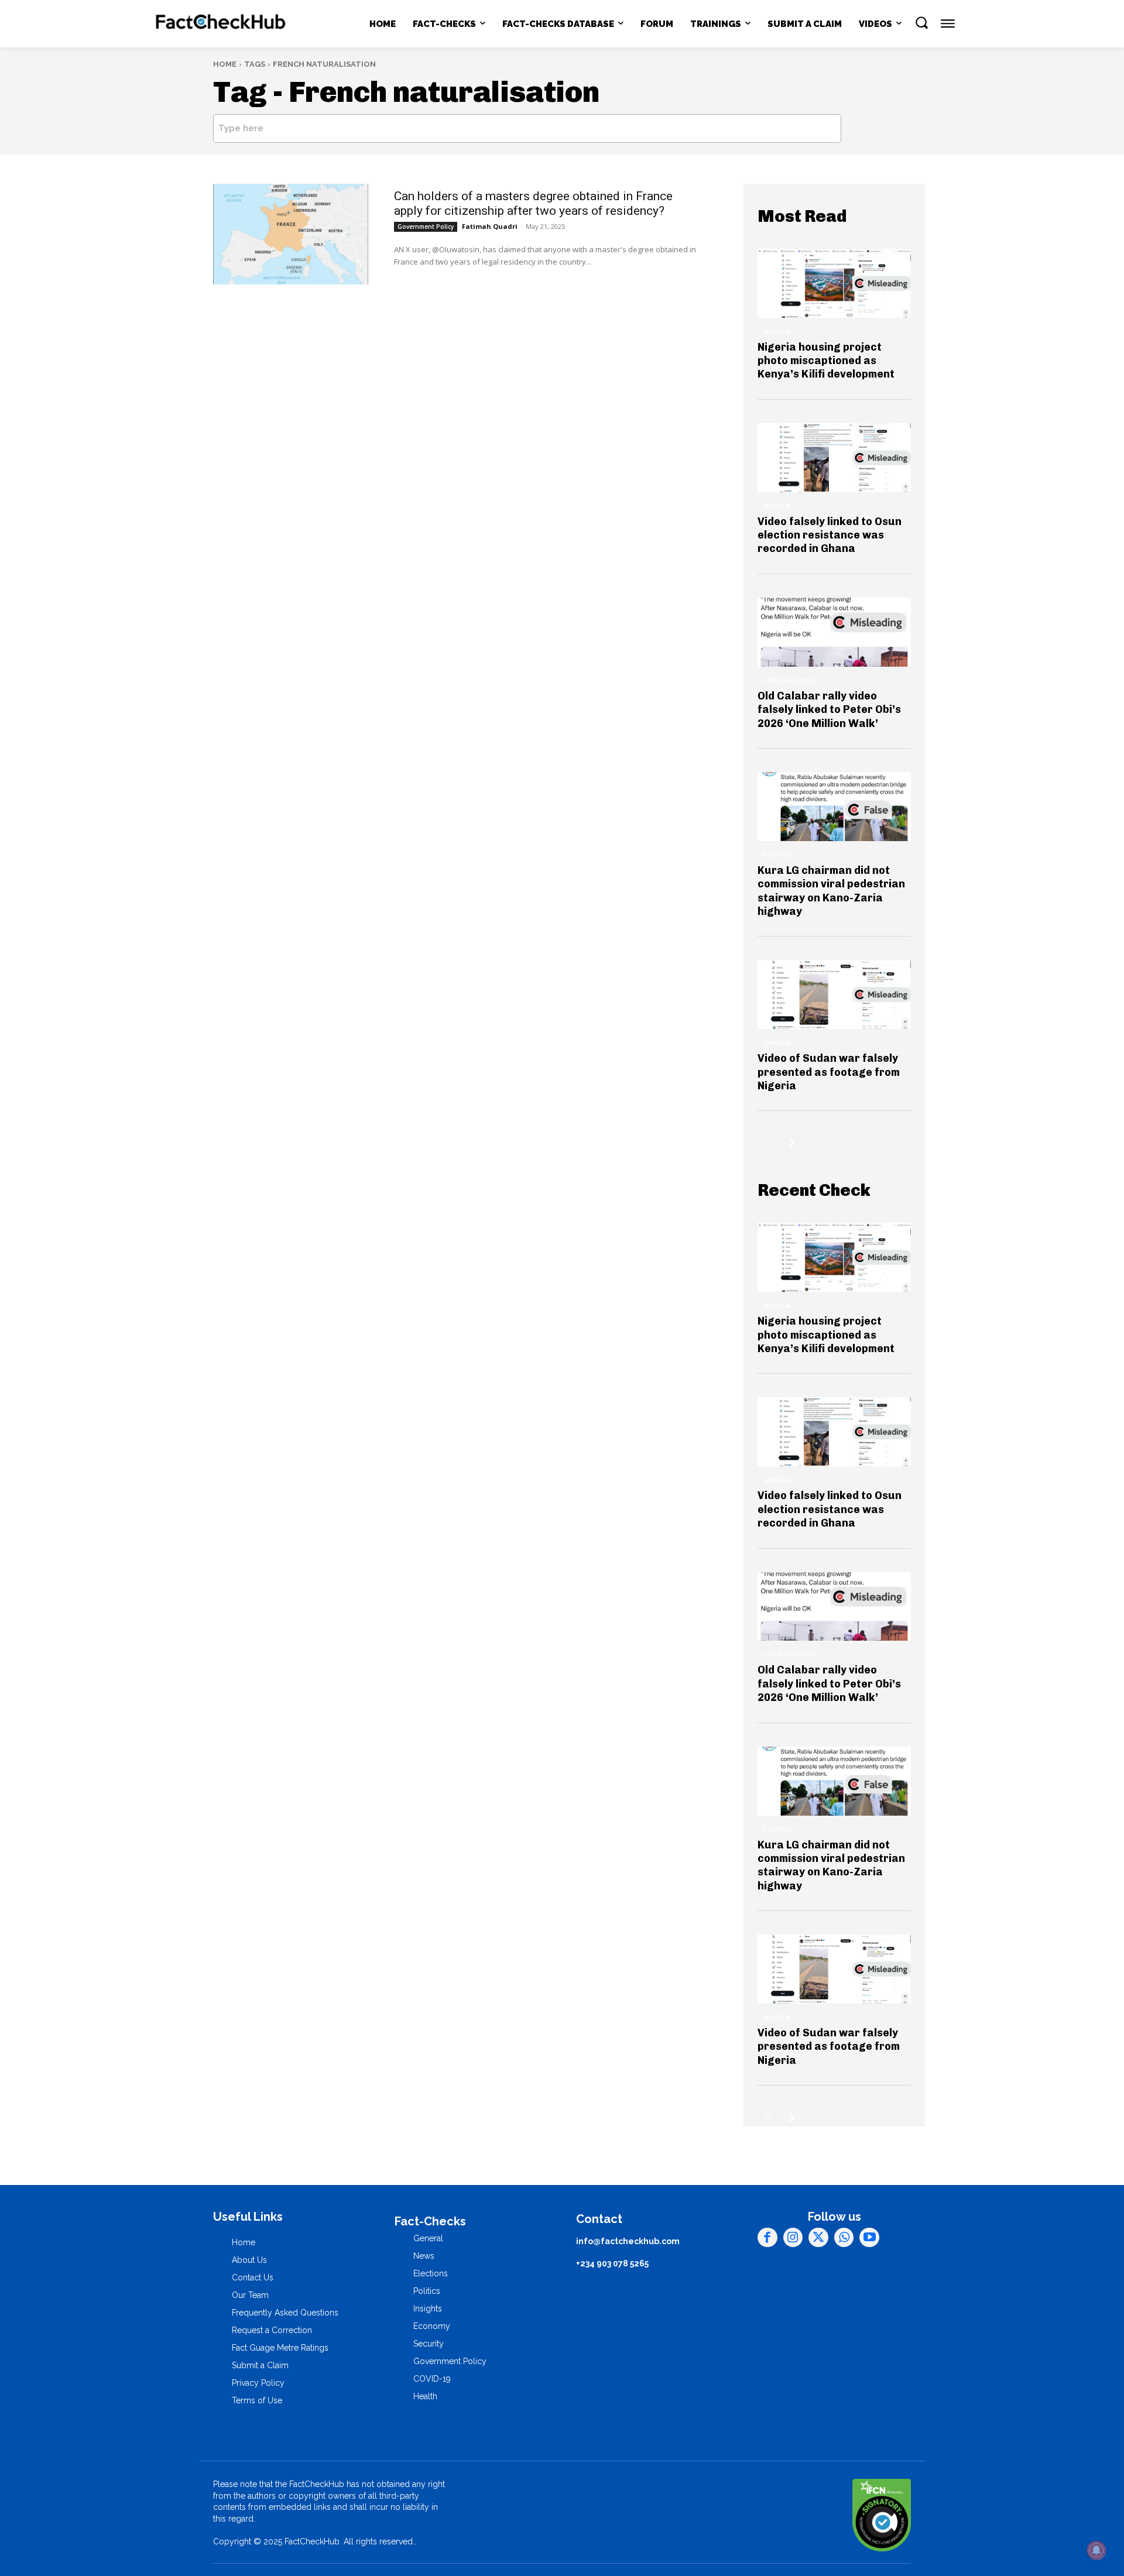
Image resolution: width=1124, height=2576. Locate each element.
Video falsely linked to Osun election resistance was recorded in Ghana (830, 535)
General (778, 332)
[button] (921, 22)
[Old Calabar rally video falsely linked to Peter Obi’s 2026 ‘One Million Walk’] (834, 632)
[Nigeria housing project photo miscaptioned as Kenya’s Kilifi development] (834, 283)
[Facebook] (767, 2238)
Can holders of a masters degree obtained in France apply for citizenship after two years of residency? (533, 203)
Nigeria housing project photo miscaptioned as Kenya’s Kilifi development (826, 361)
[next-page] (792, 1143)
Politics (778, 855)
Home (225, 64)
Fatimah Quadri (490, 226)
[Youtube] (869, 2238)
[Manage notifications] (1096, 2550)
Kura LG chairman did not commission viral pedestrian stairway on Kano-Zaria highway (831, 891)
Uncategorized (790, 681)
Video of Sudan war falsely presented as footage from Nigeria (829, 1072)
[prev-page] (768, 1143)
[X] (818, 2238)
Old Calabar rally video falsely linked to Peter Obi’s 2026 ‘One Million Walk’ (829, 710)
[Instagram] (793, 2238)
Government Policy (426, 227)
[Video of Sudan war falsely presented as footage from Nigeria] (834, 994)
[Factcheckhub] (221, 24)
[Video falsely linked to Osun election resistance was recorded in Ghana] (834, 458)
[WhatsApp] (844, 2238)
